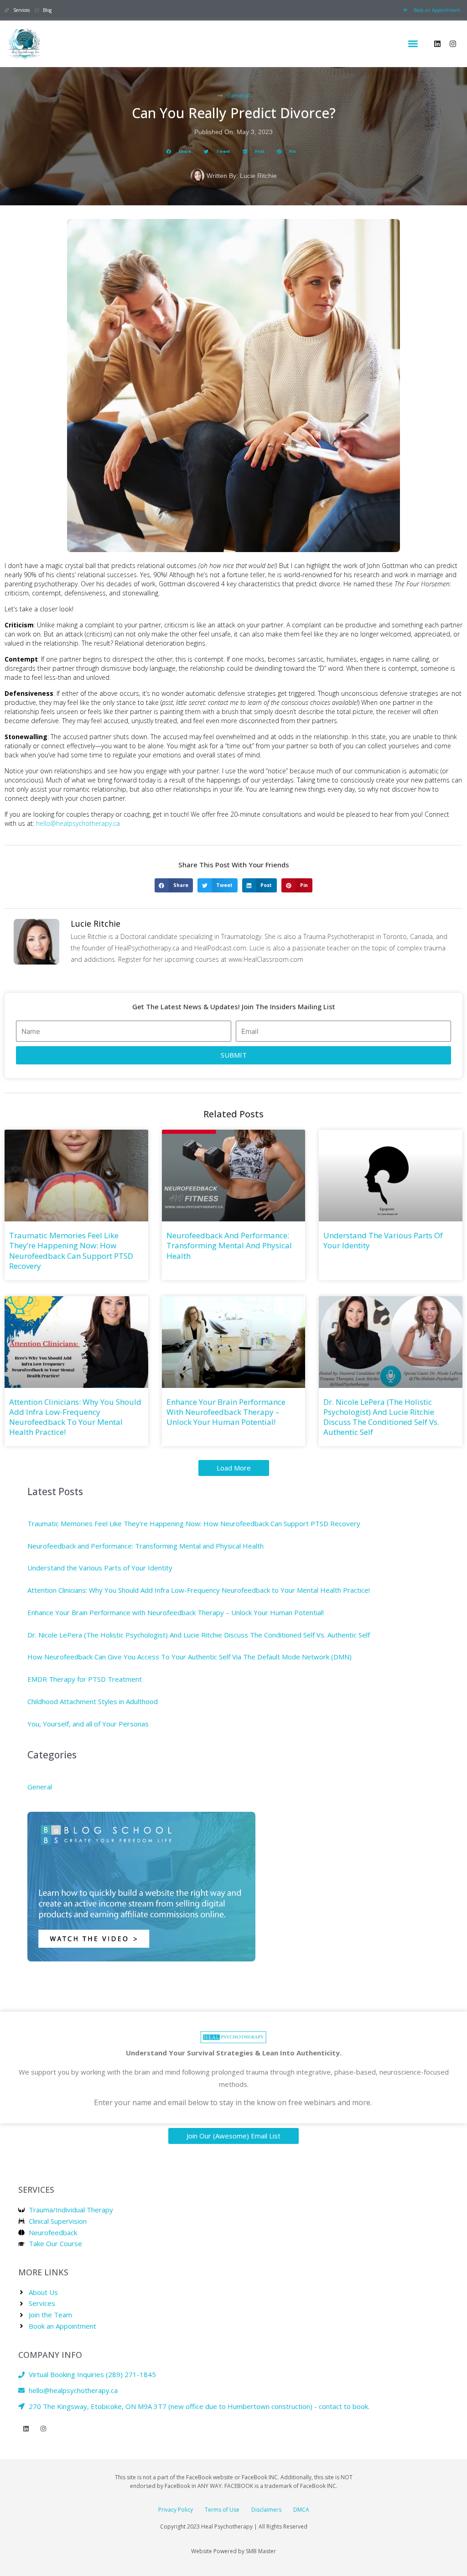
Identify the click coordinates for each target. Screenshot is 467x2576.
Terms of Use (222, 2510)
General (239, 95)
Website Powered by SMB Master (233, 2551)
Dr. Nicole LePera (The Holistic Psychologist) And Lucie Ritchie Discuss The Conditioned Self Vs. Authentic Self (381, 1417)
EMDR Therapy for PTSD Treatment (85, 1679)
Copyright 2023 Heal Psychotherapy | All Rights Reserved (234, 2526)
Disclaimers (266, 2510)
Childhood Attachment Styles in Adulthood (93, 1701)
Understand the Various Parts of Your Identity (383, 1240)
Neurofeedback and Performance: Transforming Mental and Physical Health (229, 1245)
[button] (413, 44)
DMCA (301, 2510)
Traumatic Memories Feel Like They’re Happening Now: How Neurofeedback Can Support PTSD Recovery (71, 1250)
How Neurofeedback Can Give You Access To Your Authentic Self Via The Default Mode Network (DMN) (189, 1657)
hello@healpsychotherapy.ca (78, 823)
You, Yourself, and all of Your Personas (88, 1724)
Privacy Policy (176, 2510)
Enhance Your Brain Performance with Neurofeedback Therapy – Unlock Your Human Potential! (226, 1412)
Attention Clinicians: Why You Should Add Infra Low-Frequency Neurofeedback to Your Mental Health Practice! (75, 1417)
